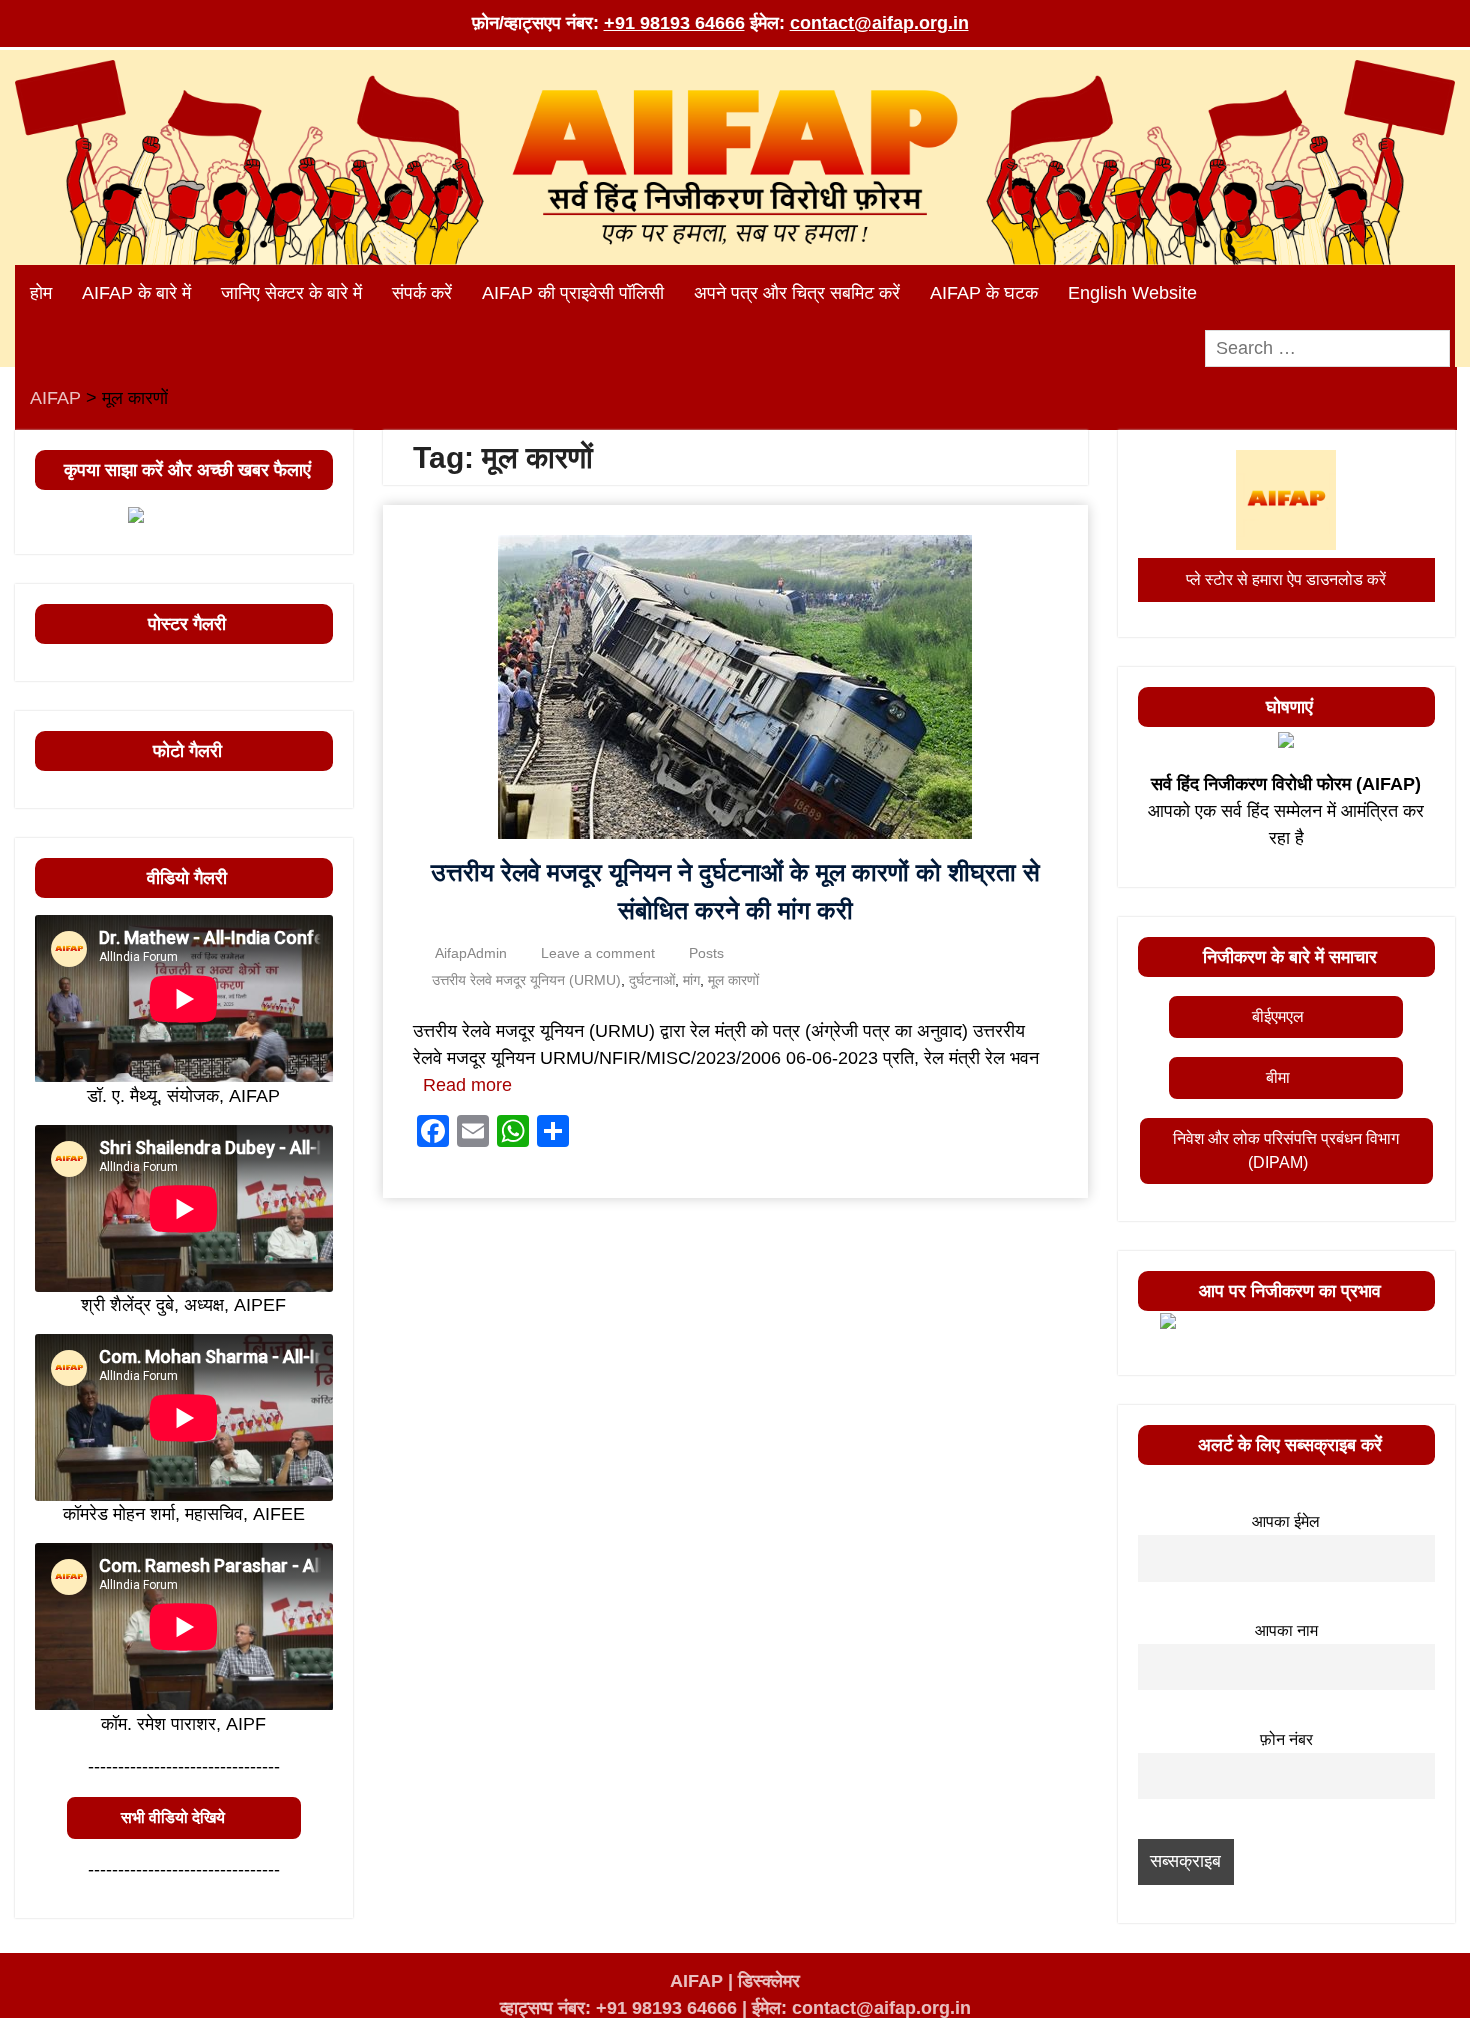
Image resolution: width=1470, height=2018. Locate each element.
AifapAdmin (471, 953)
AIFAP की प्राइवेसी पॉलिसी (573, 293)
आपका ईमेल (1286, 1521)
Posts (706, 953)
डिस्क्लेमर (769, 1981)
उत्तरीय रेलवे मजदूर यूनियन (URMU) (526, 980)
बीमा (1278, 1077)
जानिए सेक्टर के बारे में (291, 293)
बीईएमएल (1278, 1016)
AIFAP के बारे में (136, 293)
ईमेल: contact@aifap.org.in (861, 2008)
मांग (691, 980)
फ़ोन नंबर (1286, 1739)
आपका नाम (1286, 1630)
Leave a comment (598, 953)
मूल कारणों (733, 980)
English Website (1132, 293)
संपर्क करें (422, 293)
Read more (467, 1085)
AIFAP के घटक (984, 293)
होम (41, 293)
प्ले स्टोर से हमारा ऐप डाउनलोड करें (1286, 579)
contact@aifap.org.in (879, 23)
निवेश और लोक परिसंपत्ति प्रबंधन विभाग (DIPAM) (1286, 1150)
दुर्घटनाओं (652, 980)
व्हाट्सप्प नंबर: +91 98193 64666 (618, 2008)
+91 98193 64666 (674, 23)
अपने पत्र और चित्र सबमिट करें (797, 293)
